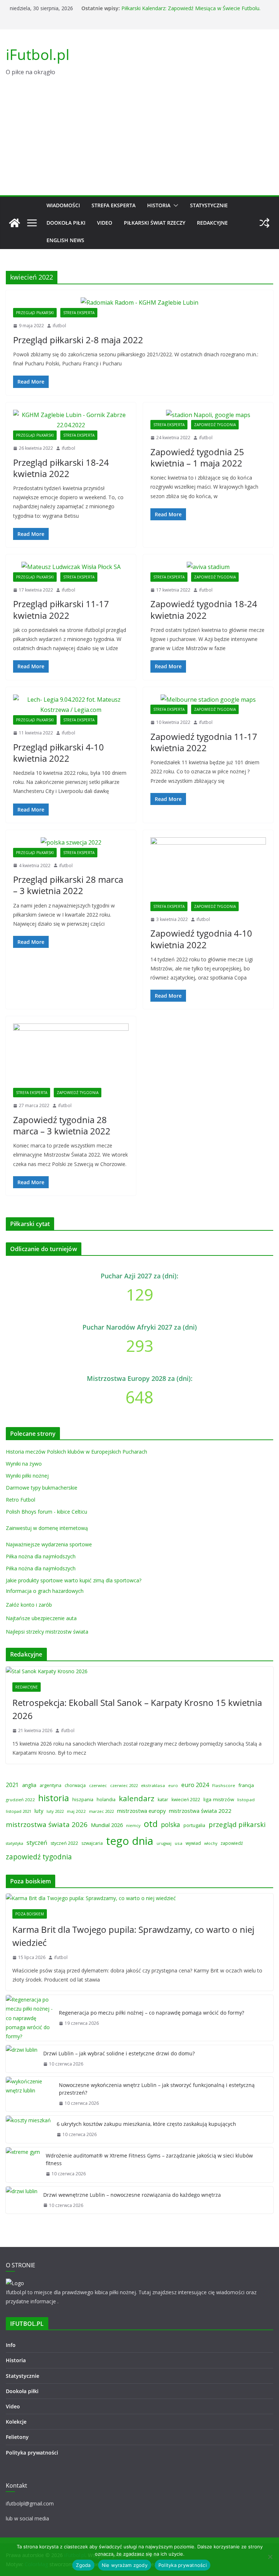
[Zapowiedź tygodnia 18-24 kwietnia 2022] (208, 567)
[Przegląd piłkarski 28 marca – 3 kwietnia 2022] (71, 843)
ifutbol (59, 326)
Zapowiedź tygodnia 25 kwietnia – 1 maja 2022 (197, 457)
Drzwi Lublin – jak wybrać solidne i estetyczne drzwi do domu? (119, 2053)
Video (105, 223)
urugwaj (164, 1843)
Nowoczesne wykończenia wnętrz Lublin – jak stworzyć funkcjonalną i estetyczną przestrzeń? (157, 2089)
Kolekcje (16, 2422)
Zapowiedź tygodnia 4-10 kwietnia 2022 (201, 939)
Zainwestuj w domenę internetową (47, 1528)
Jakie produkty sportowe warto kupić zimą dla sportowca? (74, 1580)
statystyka (15, 1843)
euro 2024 (195, 1785)
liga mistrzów (219, 1799)
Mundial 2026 (107, 1825)
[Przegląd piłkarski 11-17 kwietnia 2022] (71, 567)
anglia (29, 1785)
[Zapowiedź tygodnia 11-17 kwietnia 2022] (208, 700)
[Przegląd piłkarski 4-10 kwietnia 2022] (71, 705)
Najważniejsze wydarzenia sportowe (49, 1544)
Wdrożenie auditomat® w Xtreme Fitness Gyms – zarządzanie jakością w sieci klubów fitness (149, 2159)
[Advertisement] (139, 141)
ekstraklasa (153, 1785)
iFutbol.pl (38, 54)
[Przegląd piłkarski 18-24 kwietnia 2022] (71, 420)
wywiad (193, 1843)
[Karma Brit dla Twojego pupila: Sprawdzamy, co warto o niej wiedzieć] (139, 1898)
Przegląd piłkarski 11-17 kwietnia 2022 (61, 609)
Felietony (17, 2437)
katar (163, 1800)
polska (171, 1824)
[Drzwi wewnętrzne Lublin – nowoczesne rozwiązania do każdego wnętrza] (22, 2200)
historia (54, 1798)
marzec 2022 (101, 1811)
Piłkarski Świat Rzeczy (155, 223)
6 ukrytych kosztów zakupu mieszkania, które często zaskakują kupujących (146, 2124)
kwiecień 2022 (186, 1800)
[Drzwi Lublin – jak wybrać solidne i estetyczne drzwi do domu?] (22, 2059)
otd (151, 1824)
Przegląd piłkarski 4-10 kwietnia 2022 (58, 753)
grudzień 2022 (20, 1800)
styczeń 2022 (64, 1843)
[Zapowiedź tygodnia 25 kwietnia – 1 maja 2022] (208, 415)
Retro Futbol (21, 1500)
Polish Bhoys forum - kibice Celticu (46, 1512)
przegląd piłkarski (237, 1824)
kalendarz (137, 1798)
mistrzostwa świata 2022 (200, 1811)
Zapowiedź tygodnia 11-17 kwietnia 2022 (204, 742)
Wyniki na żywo (24, 1464)
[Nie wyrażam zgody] (270, 2557)
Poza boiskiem (30, 1914)
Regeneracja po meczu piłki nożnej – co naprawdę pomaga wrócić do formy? (151, 2013)
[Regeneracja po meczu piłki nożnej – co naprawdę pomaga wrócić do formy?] (29, 2018)
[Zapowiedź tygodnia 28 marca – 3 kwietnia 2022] (71, 1056)
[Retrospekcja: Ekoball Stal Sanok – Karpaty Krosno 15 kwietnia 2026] (139, 1671)
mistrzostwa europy (141, 1811)
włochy (211, 1843)
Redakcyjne (212, 223)
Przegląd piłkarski (35, 313)
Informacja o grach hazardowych (45, 1591)
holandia (106, 1799)
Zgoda (83, 2565)
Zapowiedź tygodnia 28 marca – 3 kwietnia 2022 (62, 1125)
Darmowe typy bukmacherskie (42, 1488)
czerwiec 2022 (124, 1785)
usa (179, 1843)
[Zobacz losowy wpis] (264, 223)
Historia (159, 205)
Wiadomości (63, 205)
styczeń (37, 1842)
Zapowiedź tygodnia (215, 425)
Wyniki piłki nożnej (27, 1476)
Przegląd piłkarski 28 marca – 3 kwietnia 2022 (68, 885)
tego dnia (130, 1841)
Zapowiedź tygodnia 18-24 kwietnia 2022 (204, 609)
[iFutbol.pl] (15, 223)
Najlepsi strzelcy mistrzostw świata (47, 1632)
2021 (12, 1785)
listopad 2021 (19, 1811)
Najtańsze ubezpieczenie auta (41, 1618)
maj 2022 (76, 1811)
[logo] (15, 2283)
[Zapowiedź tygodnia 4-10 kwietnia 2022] (208, 870)
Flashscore (224, 1785)
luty (39, 1811)
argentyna (50, 1785)
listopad (246, 1800)
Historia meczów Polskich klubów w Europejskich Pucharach (76, 1452)
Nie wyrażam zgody (125, 2565)
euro (173, 1785)
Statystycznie (209, 205)
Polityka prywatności (32, 2453)
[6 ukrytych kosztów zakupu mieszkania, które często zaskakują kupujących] (28, 2129)
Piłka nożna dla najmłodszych (41, 1556)
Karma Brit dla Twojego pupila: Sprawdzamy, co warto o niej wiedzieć (133, 1936)
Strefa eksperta (114, 205)
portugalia (194, 1825)
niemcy (133, 1825)
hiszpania (83, 1799)
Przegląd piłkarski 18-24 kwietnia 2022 (61, 468)
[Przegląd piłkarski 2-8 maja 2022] (139, 303)
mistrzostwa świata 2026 (47, 1824)
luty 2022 (55, 1811)
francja (246, 1785)
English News (65, 240)
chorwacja (75, 1785)
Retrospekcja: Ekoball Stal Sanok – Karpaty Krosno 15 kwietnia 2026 (137, 1709)
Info (11, 2345)
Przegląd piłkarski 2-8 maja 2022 (78, 340)
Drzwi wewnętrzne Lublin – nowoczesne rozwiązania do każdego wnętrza (132, 2195)
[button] (174, 205)
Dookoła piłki (66, 223)
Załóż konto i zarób (29, 1605)
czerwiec (98, 1785)
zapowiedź (232, 1843)
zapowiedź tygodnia (39, 1857)
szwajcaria (92, 1843)
